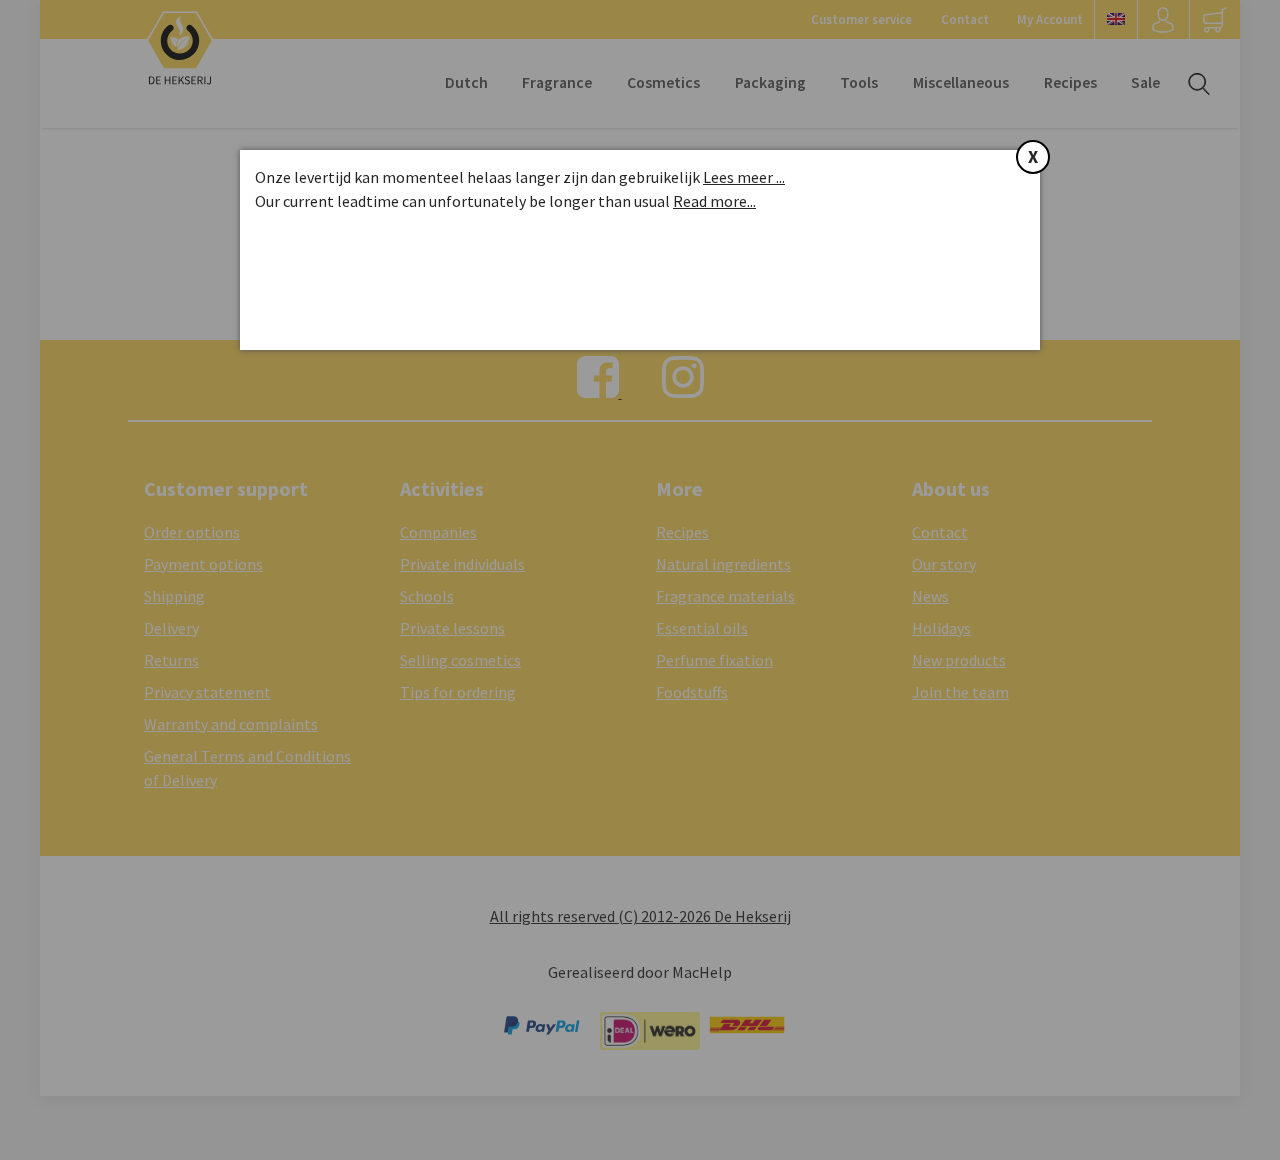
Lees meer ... (744, 177)
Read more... (714, 201)
